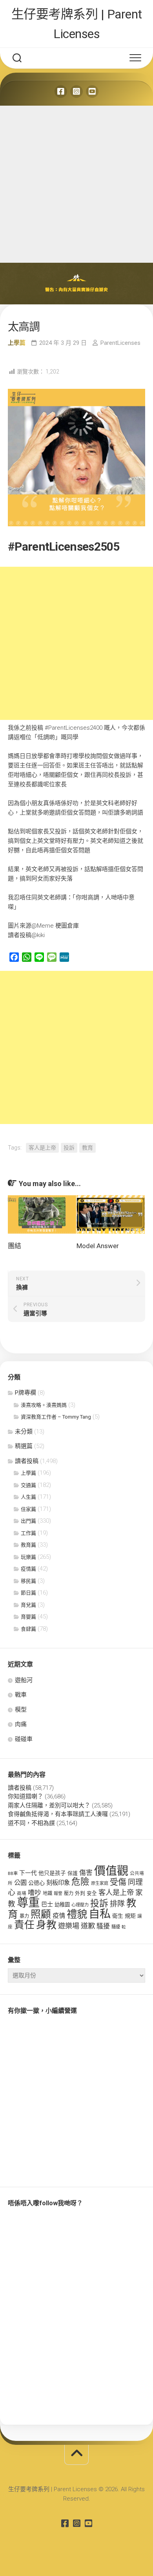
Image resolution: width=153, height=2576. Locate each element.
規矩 (130, 1916)
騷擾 (103, 1926)
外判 (80, 1893)
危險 (80, 1882)
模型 (21, 1710)
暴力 (24, 1916)
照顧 (41, 1914)
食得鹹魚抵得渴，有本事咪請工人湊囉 (58, 1814)
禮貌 (77, 1914)
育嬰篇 (28, 1617)
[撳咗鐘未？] (92, 92)
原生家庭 (100, 1883)
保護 (73, 1873)
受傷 (118, 1882)
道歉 (88, 1926)
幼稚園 (62, 1905)
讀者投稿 (27, 1461)
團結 (15, 1246)
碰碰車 (24, 1739)
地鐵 (47, 1893)
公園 (20, 1883)
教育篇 (28, 1545)
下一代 (28, 1873)
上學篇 (17, 343)
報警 (58, 1894)
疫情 (59, 1916)
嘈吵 (35, 1893)
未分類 (24, 1432)
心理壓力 (80, 1905)
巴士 (47, 1904)
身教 (46, 1925)
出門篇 (28, 1521)
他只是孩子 (52, 1873)
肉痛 (21, 1724)
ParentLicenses (120, 343)
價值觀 (111, 1871)
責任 (24, 1925)
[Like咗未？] (61, 92)
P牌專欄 (25, 1393)
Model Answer (98, 1246)
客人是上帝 (42, 1148)
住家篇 (28, 1509)
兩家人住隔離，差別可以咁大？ (49, 1805)
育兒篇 (28, 1605)
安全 (92, 1893)
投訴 (69, 1148)
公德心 (36, 1883)
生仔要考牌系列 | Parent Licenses (77, 24)
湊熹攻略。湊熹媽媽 (44, 1405)
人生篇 (28, 1497)
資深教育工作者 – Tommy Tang (56, 1417)
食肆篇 (28, 1629)
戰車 (21, 1695)
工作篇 (28, 1533)
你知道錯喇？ (25, 1796)
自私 (100, 1914)
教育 (87, 1148)
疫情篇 (28, 1569)
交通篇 (28, 1485)
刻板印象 (58, 1883)
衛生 (118, 1916)
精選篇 (24, 1446)
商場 (22, 1893)
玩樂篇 (28, 1557)
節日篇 (28, 1593)
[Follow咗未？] (76, 92)
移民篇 (28, 1581)
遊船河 (24, 1680)
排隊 (117, 1904)
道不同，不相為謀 (31, 1823)
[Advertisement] (76, 182)
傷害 (86, 1873)
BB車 (13, 1873)
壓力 (69, 1893)
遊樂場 (69, 1926)
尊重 (28, 1902)
